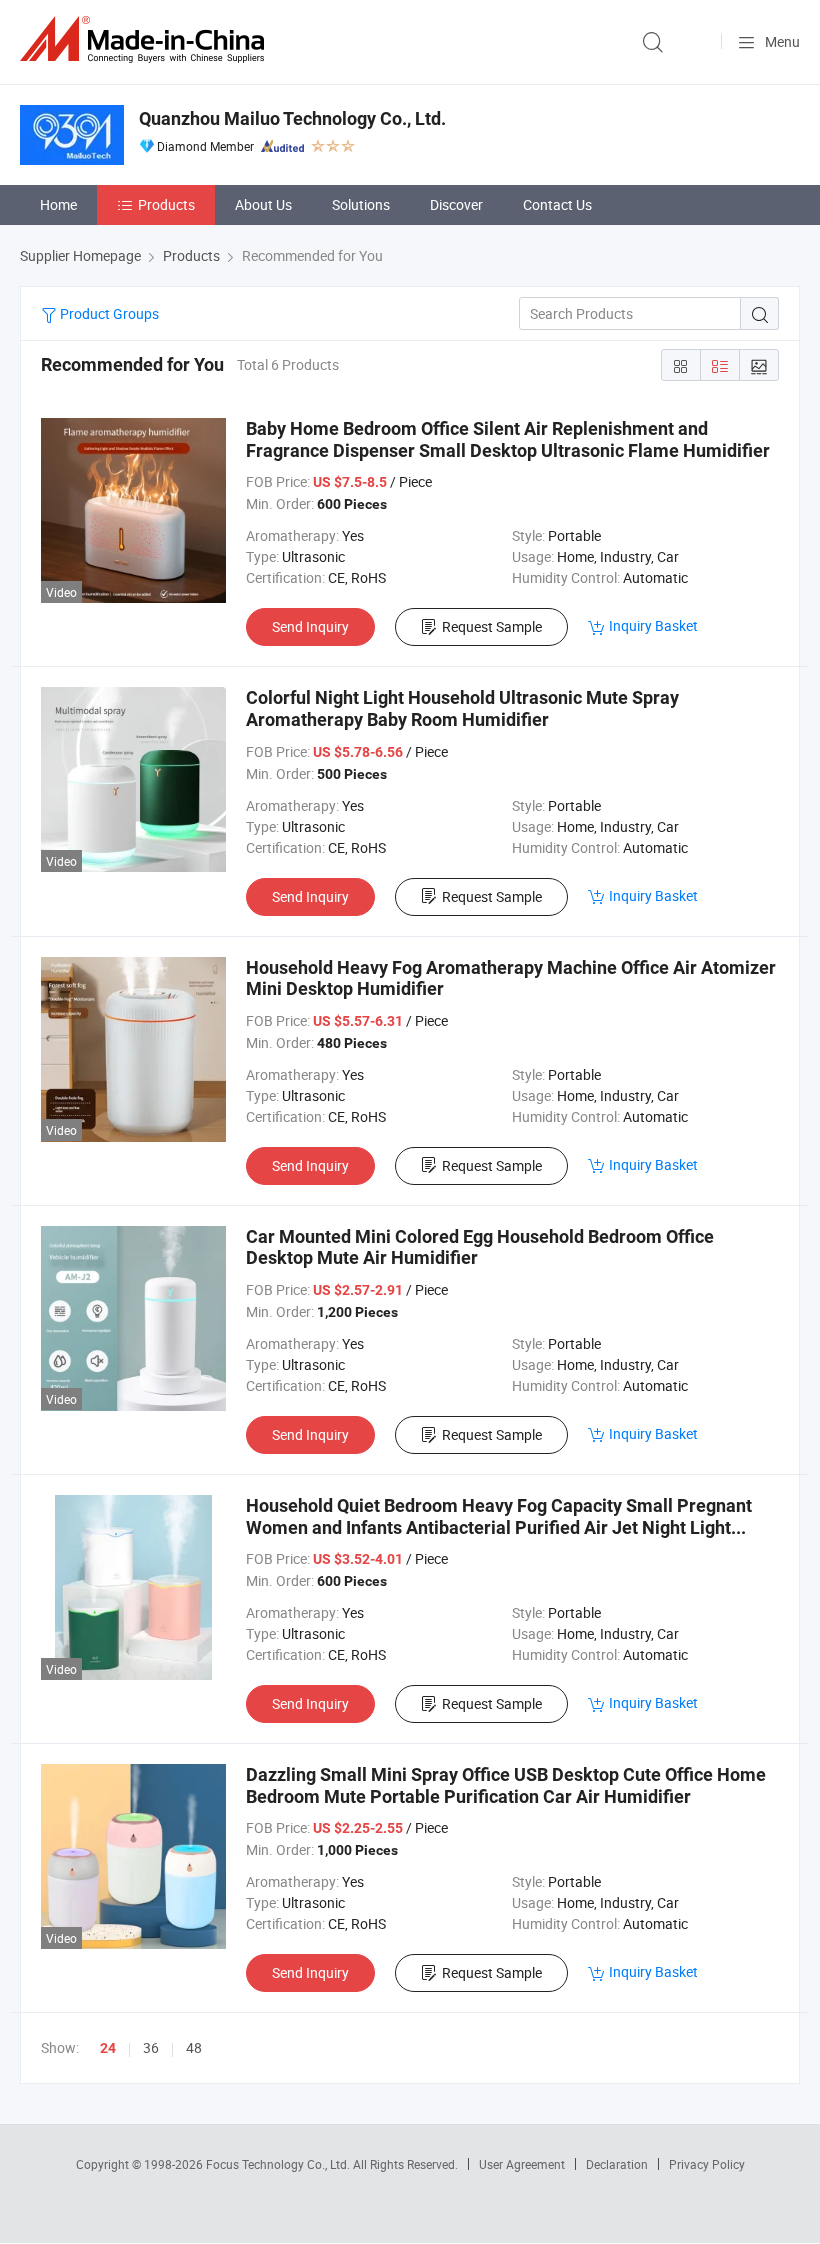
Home (58, 204)
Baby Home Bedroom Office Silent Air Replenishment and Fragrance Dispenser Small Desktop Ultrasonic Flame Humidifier (508, 439)
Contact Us (557, 204)
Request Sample (492, 626)
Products (166, 204)
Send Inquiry (310, 626)
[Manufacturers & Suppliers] (146, 39)
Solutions (361, 204)
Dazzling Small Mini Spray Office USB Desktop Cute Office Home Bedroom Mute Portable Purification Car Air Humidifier (506, 1785)
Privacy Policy (707, 2164)
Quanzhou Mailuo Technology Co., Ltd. (292, 118)
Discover (456, 204)
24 (108, 2048)
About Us (263, 204)
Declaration (617, 2164)
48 (194, 2047)
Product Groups (108, 313)
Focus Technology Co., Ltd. (279, 2164)
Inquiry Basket (653, 625)
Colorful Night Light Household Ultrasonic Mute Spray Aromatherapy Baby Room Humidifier (462, 708)
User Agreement (522, 2164)
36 (151, 2047)
